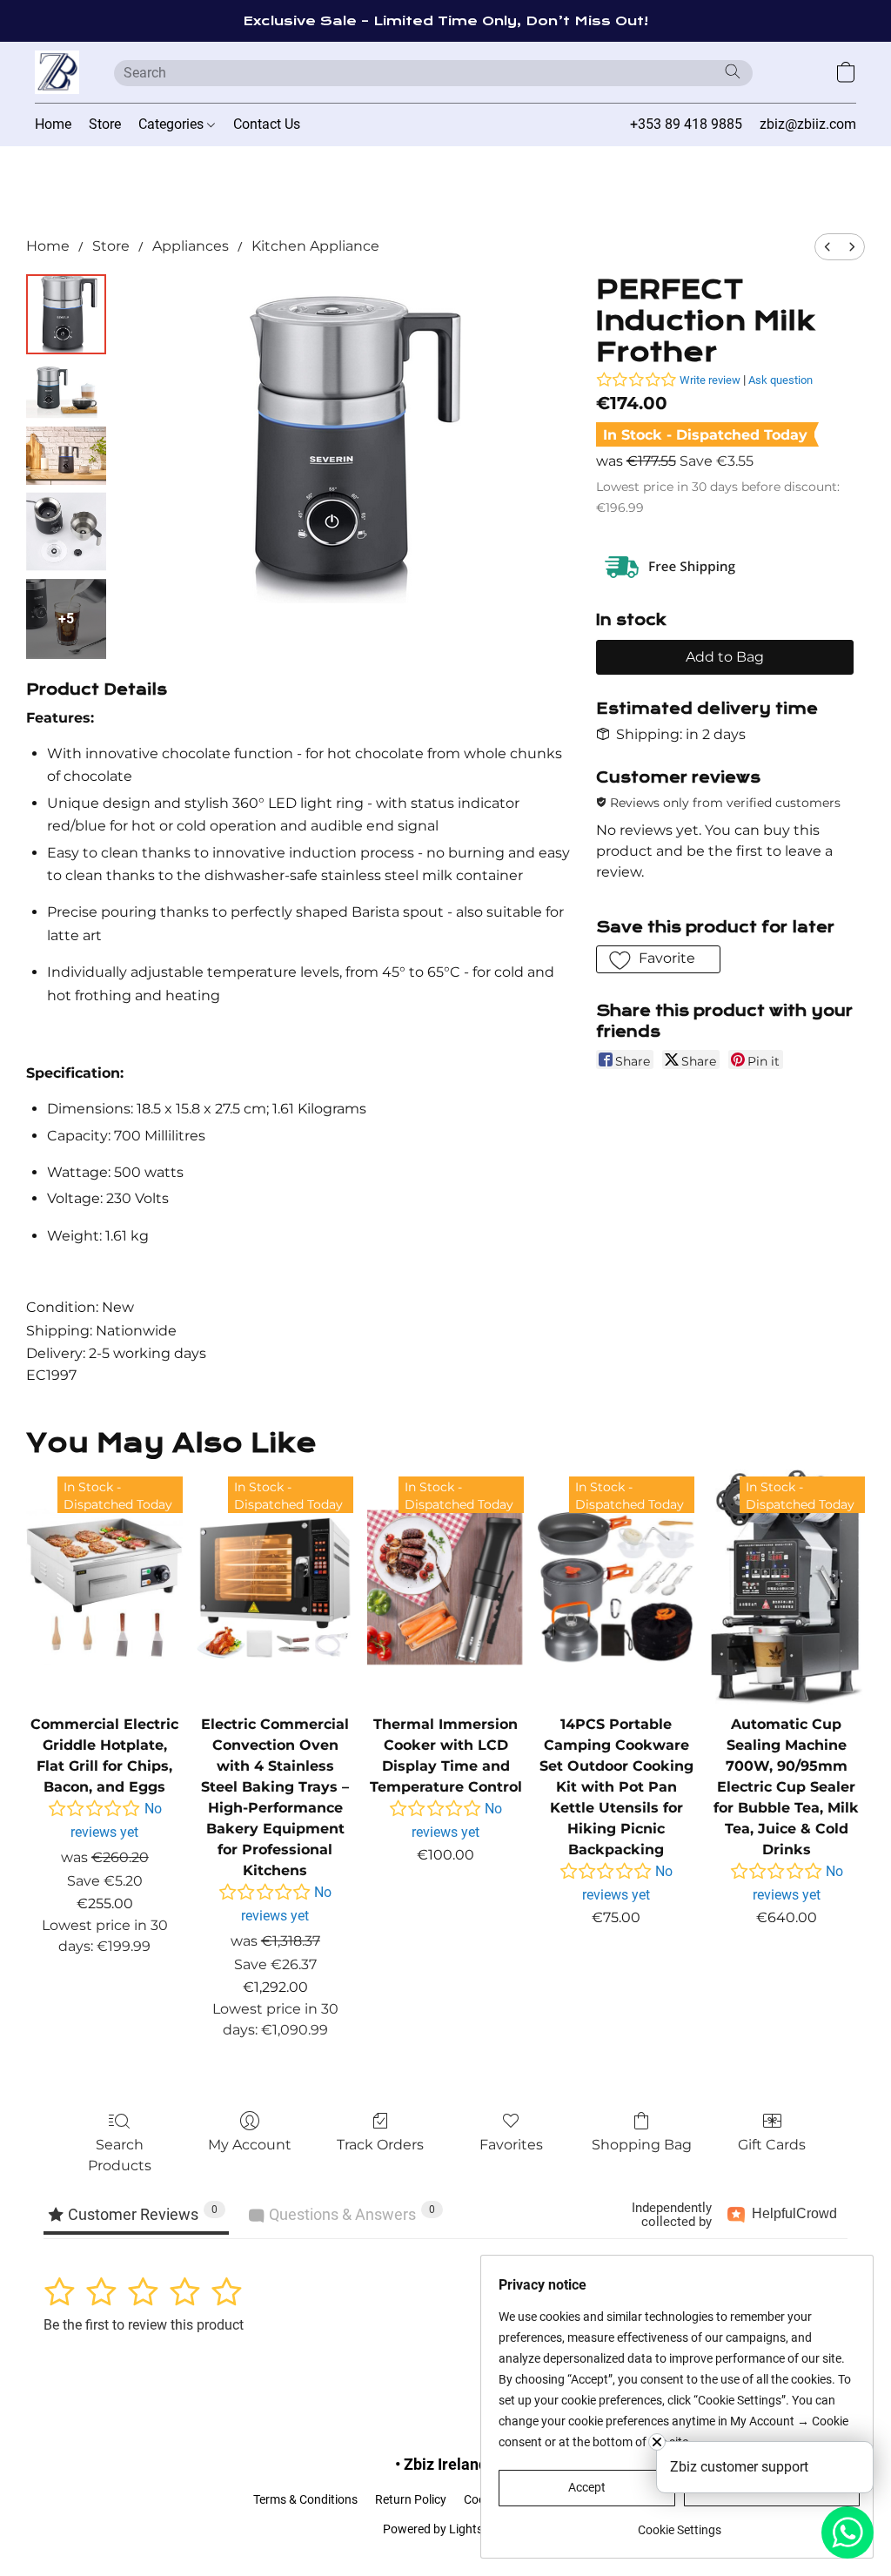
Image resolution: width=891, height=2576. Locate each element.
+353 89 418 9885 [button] (686, 124)
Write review (710, 380)
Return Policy (411, 2499)
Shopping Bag (642, 2145)
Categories (173, 124)
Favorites (511, 2145)
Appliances (191, 246)
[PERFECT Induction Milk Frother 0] (66, 314)
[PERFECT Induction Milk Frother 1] (66, 390)
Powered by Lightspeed (446, 2529)
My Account (250, 2145)
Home (53, 124)
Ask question (780, 380)
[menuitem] (827, 247)
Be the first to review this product (144, 2325)
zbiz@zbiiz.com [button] (808, 124)
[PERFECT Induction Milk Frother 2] (66, 456)
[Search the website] (733, 71)
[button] (57, 72)
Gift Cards (772, 2145)
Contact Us (267, 124)
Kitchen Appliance (315, 246)
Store (105, 124)
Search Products (120, 2155)
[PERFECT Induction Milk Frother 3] (66, 532)
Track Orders (380, 2145)
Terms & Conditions (305, 2499)
